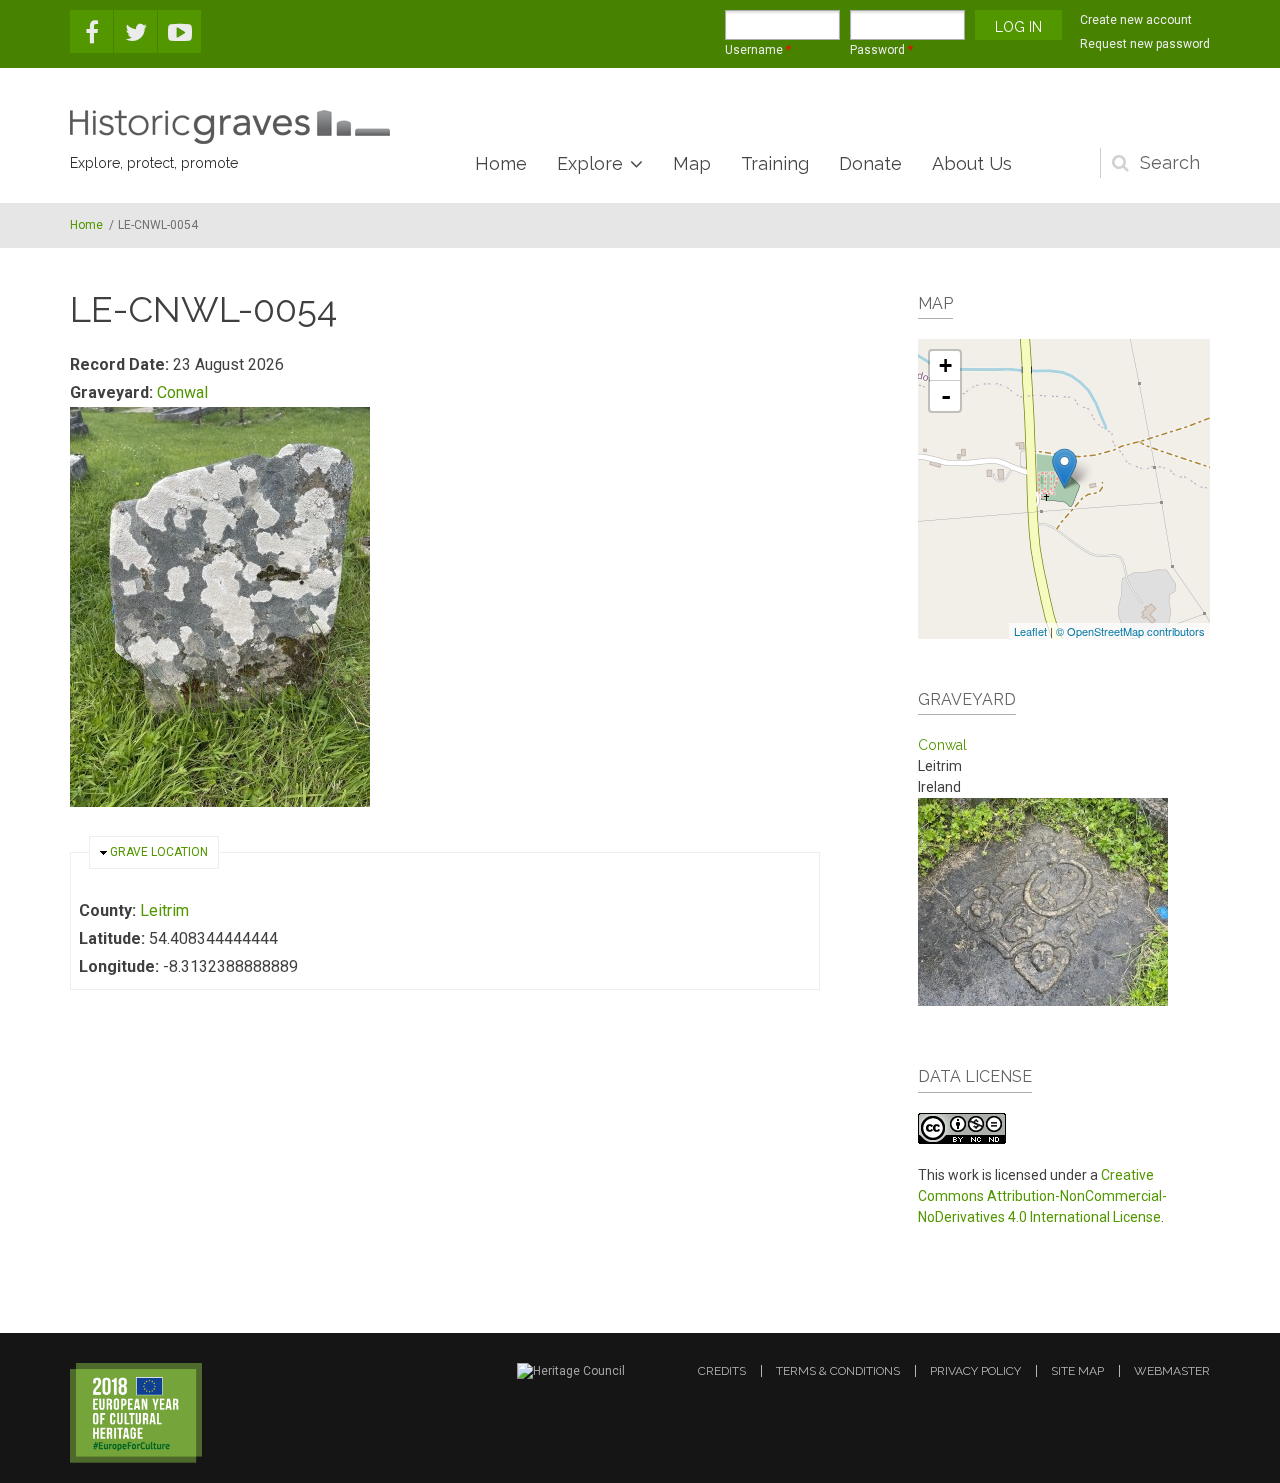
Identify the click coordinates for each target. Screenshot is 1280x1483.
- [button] (946, 396)
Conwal (182, 392)
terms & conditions (838, 1371)
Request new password (1145, 44)
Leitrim (164, 910)
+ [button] (945, 365)
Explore (590, 163)
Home (501, 163)
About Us (972, 163)
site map (1077, 1371)
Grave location (159, 852)
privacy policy (975, 1371)
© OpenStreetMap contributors (1130, 631)
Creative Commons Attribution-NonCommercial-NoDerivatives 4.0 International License (1042, 1196)
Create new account (1136, 20)
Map (692, 163)
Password (881, 50)
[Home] (230, 127)
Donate (870, 163)
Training (775, 163)
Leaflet (1030, 631)
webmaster (1172, 1371)
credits (722, 1371)
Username (758, 50)
